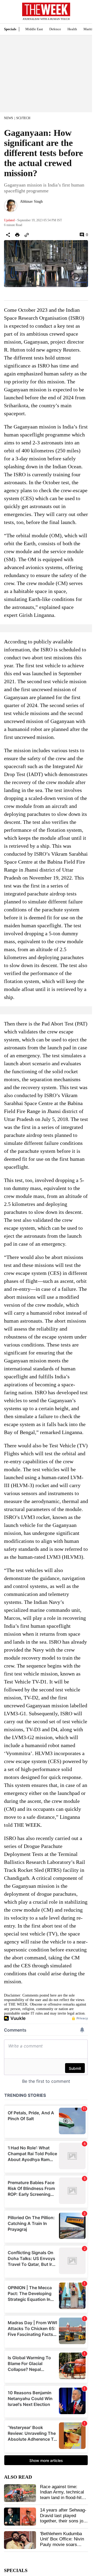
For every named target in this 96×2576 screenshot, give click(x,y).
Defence (55, 29)
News (9, 118)
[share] (8, 235)
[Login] (80, 14)
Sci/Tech (23, 118)
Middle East (34, 29)
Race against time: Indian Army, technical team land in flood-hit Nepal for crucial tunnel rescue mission (63, 2498)
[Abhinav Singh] (11, 206)
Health (72, 29)
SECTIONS (8, 13)
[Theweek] (46, 9)
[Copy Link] (27, 235)
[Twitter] (22, 209)
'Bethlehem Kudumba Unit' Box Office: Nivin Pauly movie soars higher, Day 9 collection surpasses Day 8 (63, 2545)
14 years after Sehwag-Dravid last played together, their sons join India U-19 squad (63, 2518)
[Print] (17, 235)
